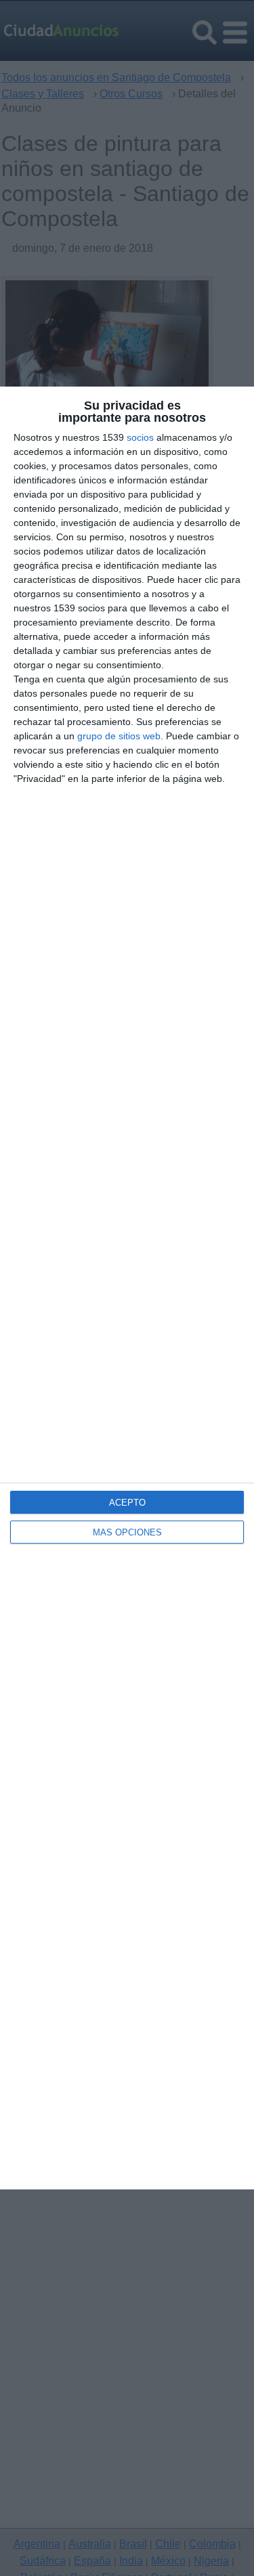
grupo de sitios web (119, 736)
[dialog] (127, 1288)
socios (140, 437)
